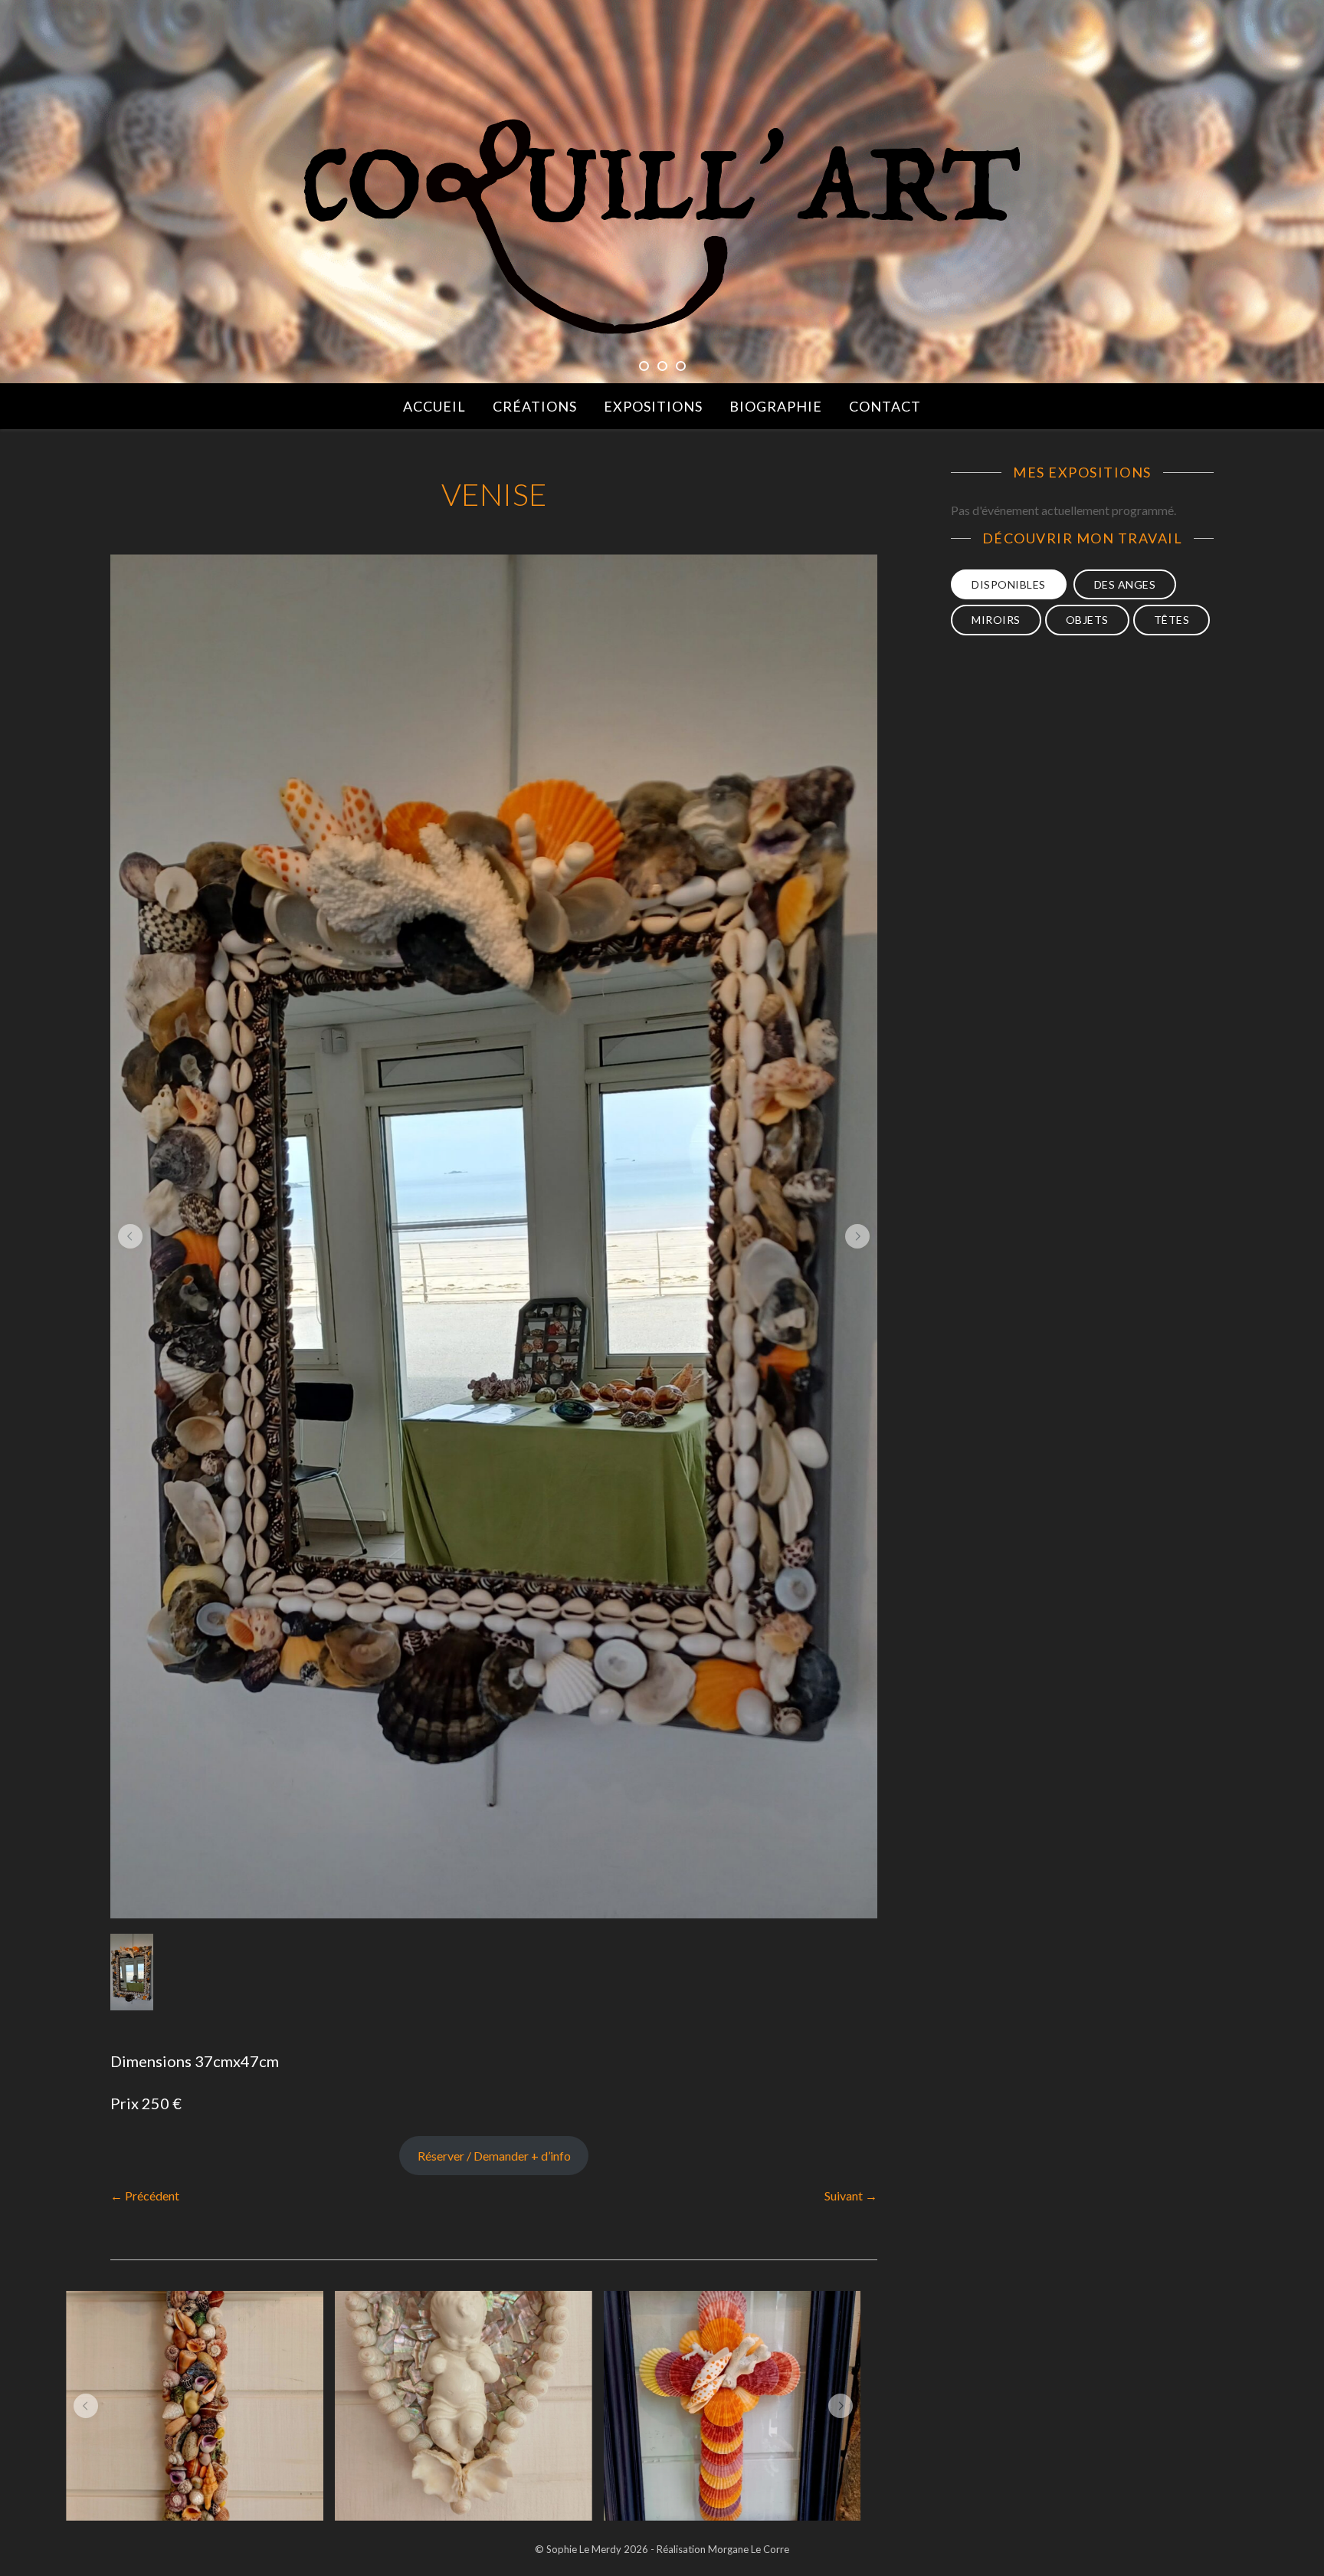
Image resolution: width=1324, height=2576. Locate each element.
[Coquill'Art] (662, 228)
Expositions (653, 406)
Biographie (776, 406)
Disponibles (1009, 584)
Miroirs (996, 620)
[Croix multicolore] (732, 2406)
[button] (130, 1236)
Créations (535, 406)
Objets (1087, 620)
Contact (885, 406)
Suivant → (851, 2195)
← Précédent (145, 2195)
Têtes (1172, 620)
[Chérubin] (464, 2406)
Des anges (1125, 584)
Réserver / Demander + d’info (494, 2156)
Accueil (434, 406)
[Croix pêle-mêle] (195, 2406)
